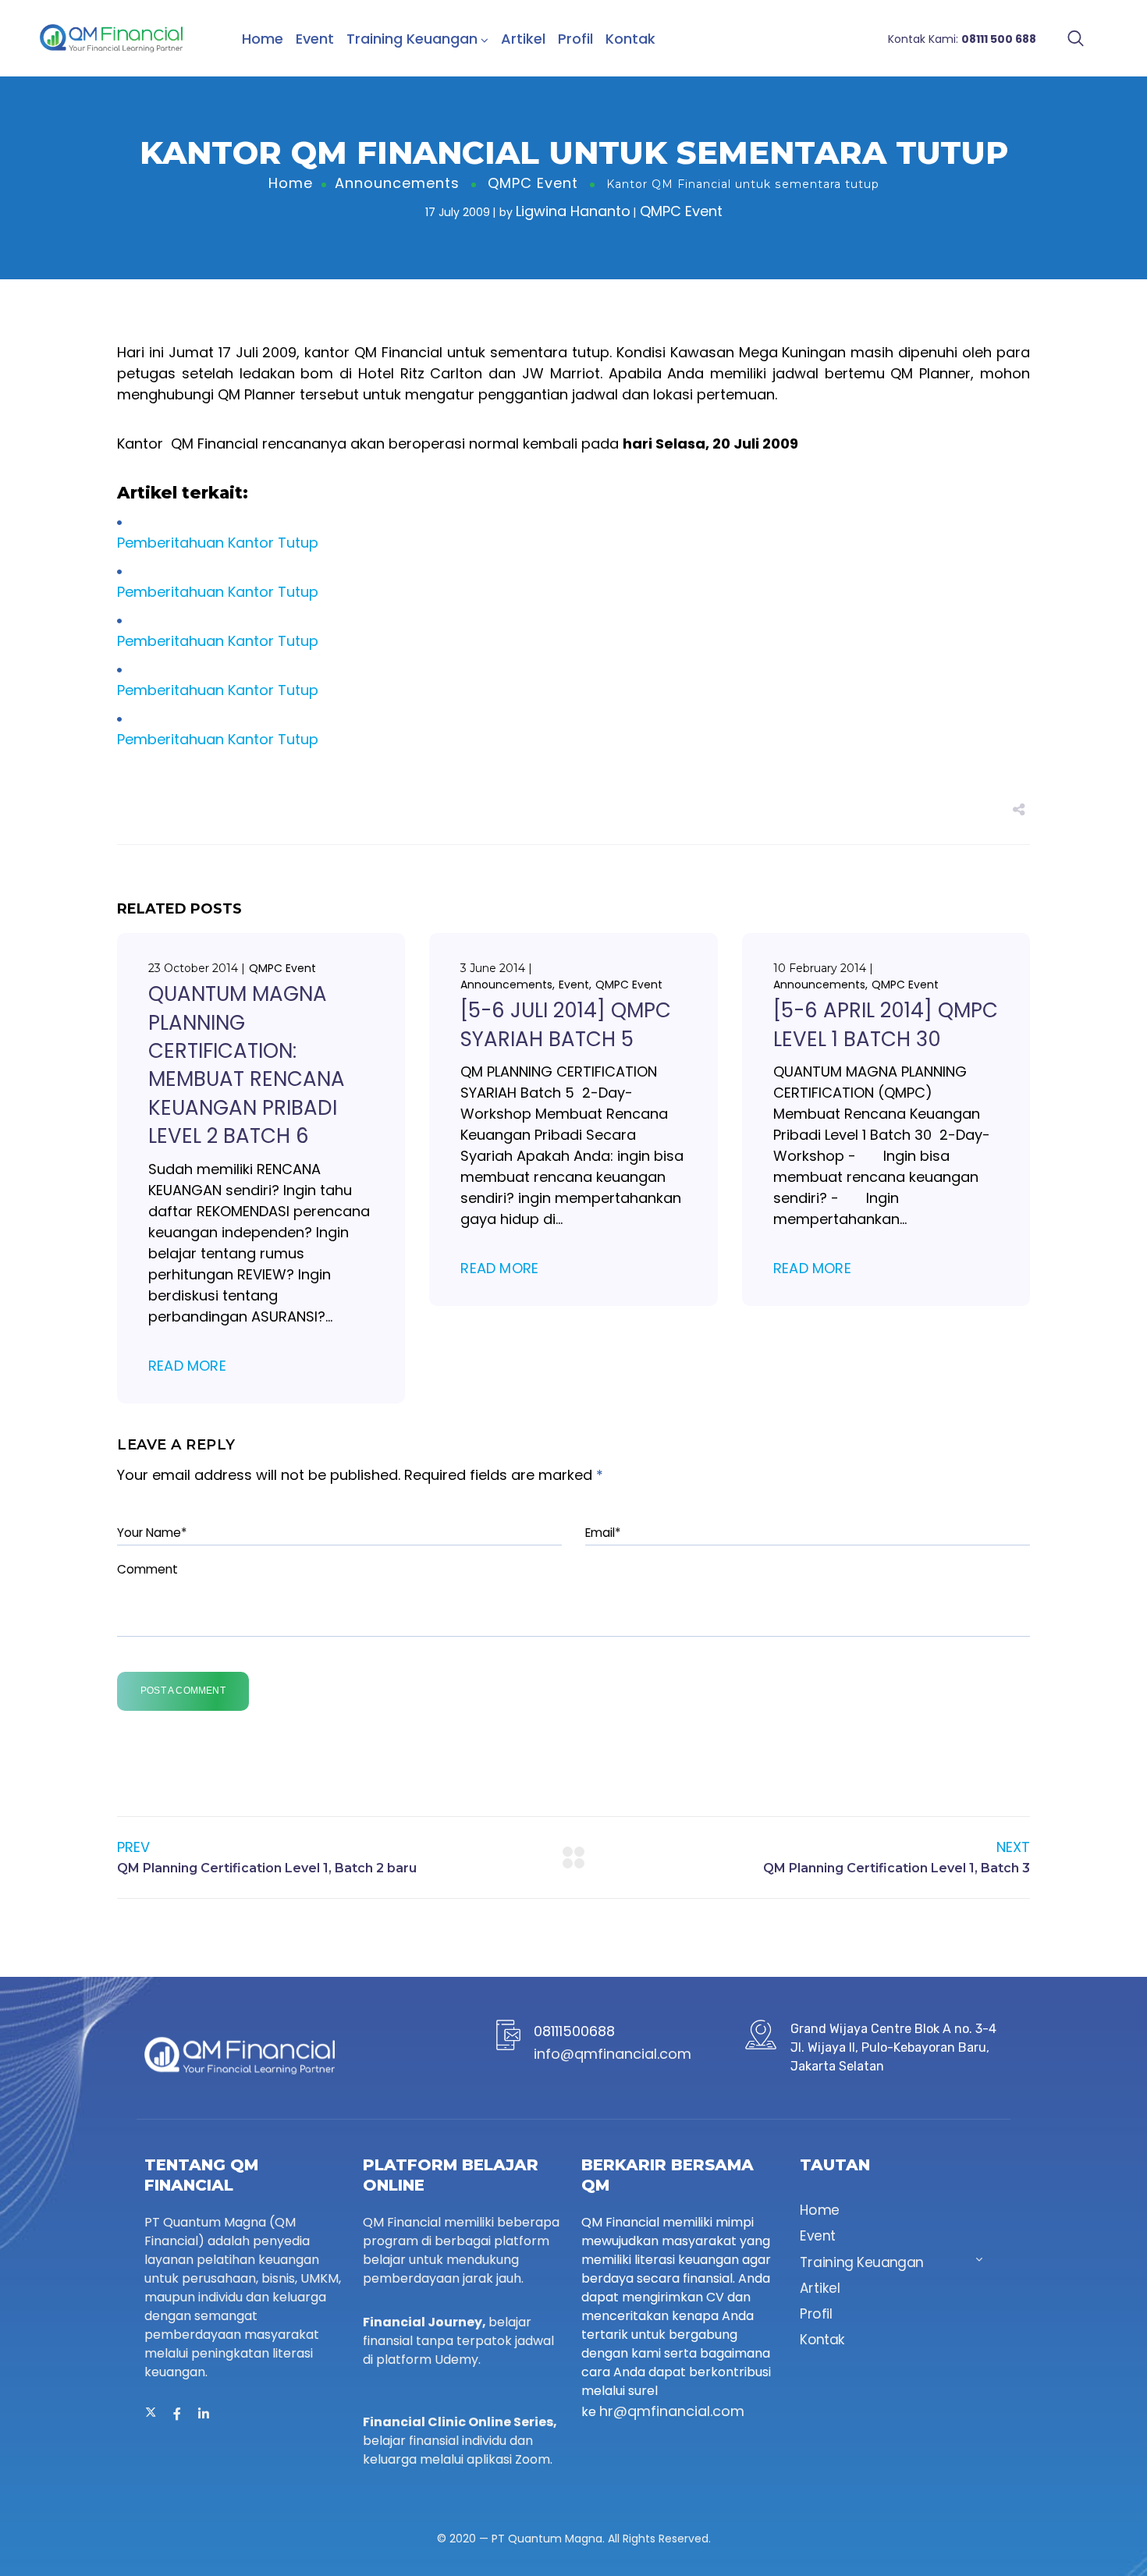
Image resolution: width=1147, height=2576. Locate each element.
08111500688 (574, 2031)
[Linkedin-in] (204, 2414)
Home (263, 39)
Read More (187, 1366)
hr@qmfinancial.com (672, 2411)
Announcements (397, 183)
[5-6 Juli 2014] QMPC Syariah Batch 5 (566, 1024)
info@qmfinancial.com (613, 2054)
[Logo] (111, 38)
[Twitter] (151, 2414)
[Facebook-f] (177, 2414)
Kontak (630, 39)
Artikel (523, 39)
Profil (575, 39)
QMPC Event (533, 183)
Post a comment (183, 1691)
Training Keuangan (412, 39)
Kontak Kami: (962, 39)
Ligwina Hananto (573, 211)
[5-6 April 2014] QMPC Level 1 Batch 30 (886, 1024)
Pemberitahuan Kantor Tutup (218, 543)
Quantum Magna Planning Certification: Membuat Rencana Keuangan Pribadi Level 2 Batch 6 (247, 1065)
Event (315, 39)
